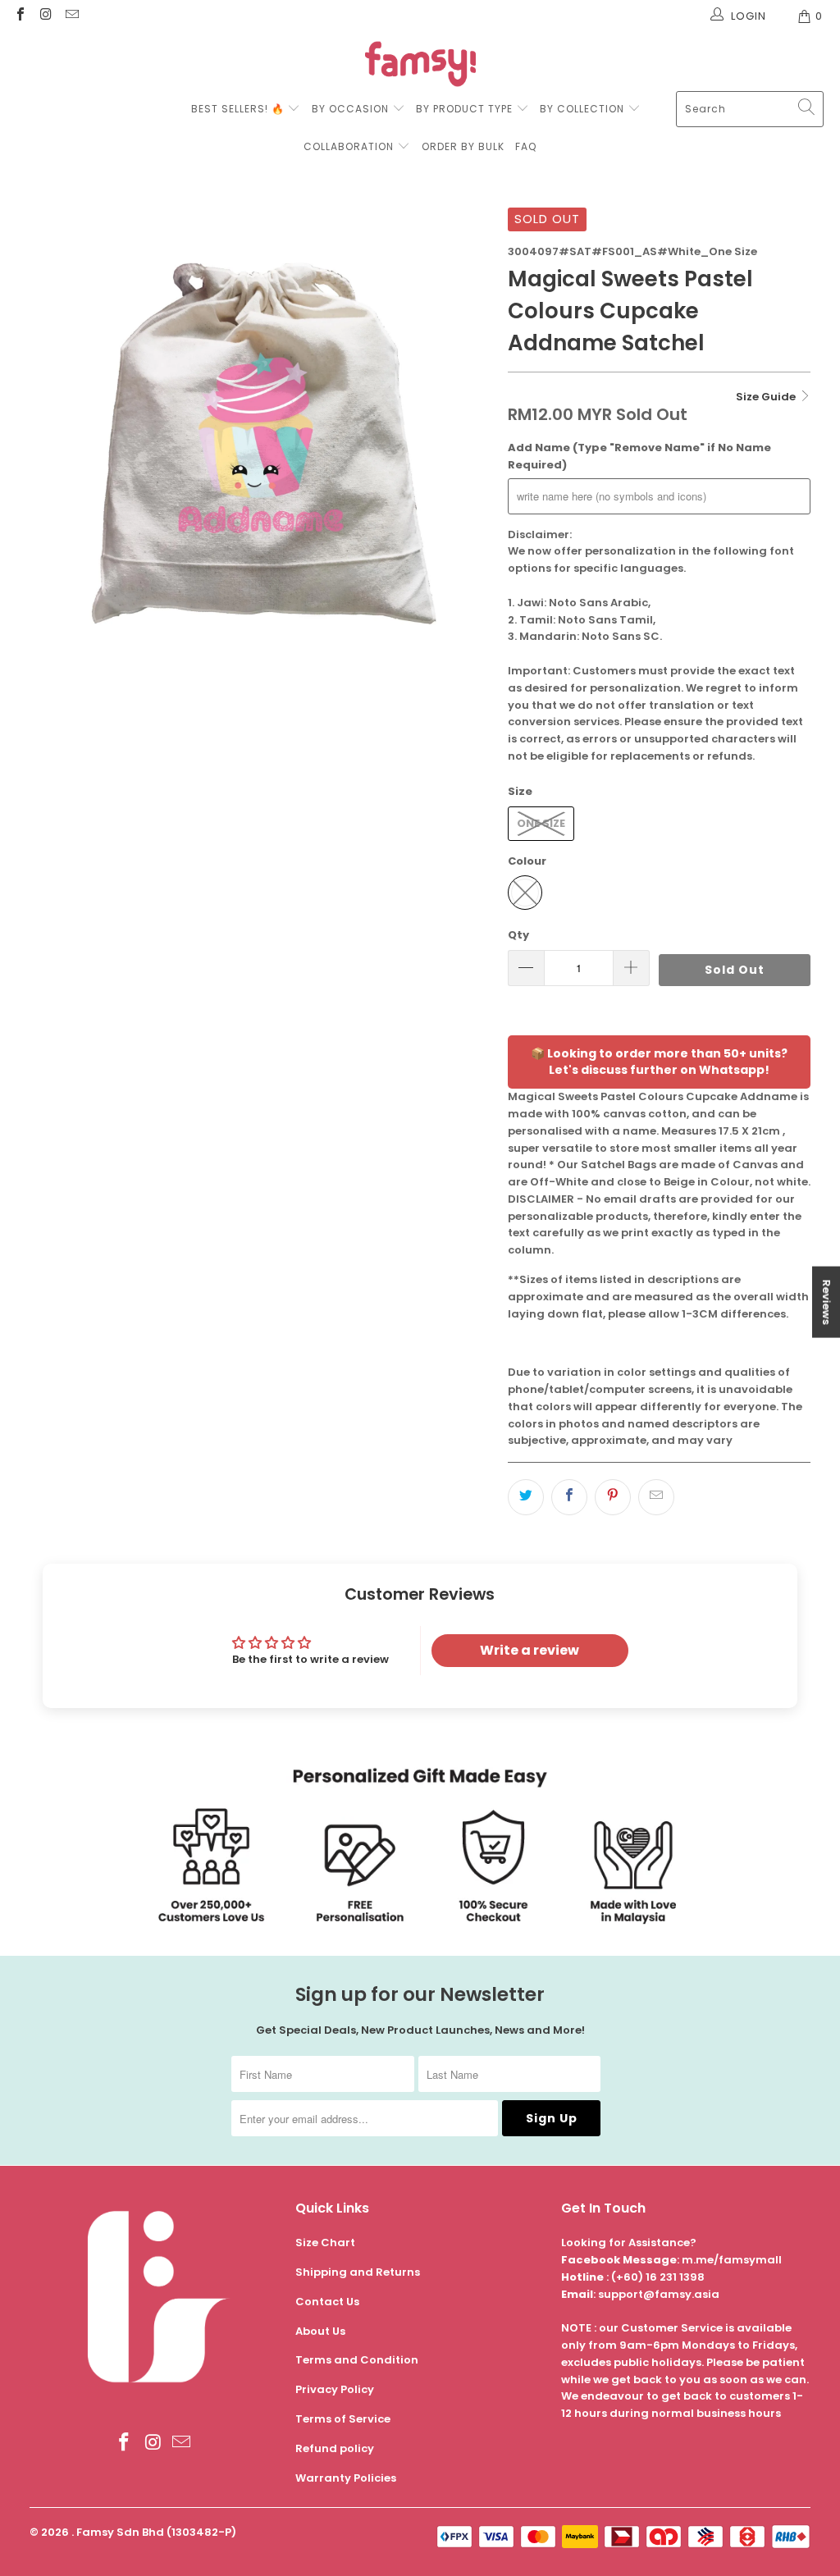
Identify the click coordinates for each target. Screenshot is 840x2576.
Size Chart (325, 2243)
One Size (541, 823)
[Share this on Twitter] (526, 1497)
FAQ (526, 146)
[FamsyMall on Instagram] (45, 16)
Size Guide (767, 397)
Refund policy (335, 2448)
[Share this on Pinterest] (613, 1497)
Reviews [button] (826, 1302)
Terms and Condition (357, 2360)
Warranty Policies (346, 2478)
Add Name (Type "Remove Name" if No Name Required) (639, 456)
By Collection (582, 109)
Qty (518, 935)
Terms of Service (343, 2419)
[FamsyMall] (420, 66)
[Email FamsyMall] (71, 16)
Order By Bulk (463, 146)
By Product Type (464, 109)
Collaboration (350, 146)
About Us (320, 2331)
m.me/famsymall (732, 2260)
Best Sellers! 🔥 (240, 109)
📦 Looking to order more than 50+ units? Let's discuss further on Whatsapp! (659, 1062)
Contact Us (327, 2302)
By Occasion (350, 109)
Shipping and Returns (358, 2272)
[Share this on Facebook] (569, 1497)
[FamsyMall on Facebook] (20, 16)
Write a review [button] (530, 1650)
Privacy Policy (335, 2389)
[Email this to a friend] (656, 1497)
